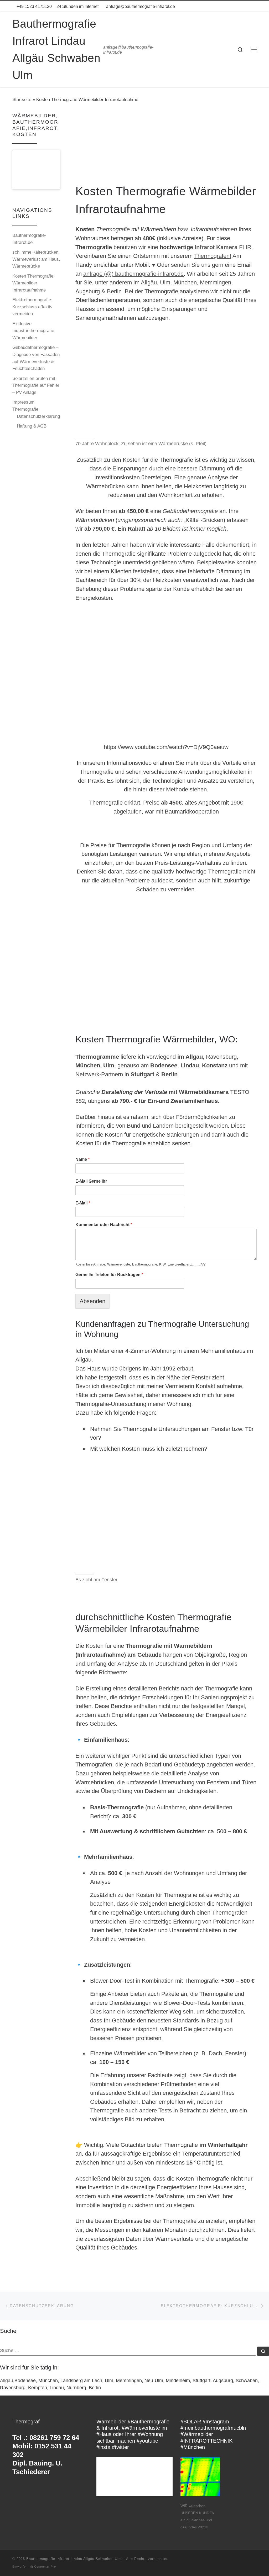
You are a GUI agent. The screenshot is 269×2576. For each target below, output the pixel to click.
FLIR (244, 247)
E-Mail (83, 1203)
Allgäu (7, 2381)
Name (82, 1159)
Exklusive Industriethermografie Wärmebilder (33, 331)
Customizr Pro (45, 2567)
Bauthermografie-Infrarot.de (29, 239)
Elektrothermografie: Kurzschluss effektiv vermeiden (32, 307)
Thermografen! (213, 256)
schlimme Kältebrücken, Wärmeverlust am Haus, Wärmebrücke (36, 259)
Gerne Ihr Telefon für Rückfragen (109, 1275)
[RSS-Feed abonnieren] (255, 7)
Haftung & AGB (32, 426)
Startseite (22, 99)
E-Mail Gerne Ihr (91, 1181)
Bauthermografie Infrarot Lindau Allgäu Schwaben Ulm (74, 2559)
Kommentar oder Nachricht (104, 1225)
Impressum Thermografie (25, 406)
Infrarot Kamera (216, 247)
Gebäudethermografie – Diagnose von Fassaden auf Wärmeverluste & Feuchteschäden (36, 358)
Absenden (92, 1301)
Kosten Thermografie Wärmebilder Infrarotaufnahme (33, 283)
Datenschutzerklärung (38, 416)
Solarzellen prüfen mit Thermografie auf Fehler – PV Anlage (36, 385)
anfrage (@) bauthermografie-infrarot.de (133, 274)
